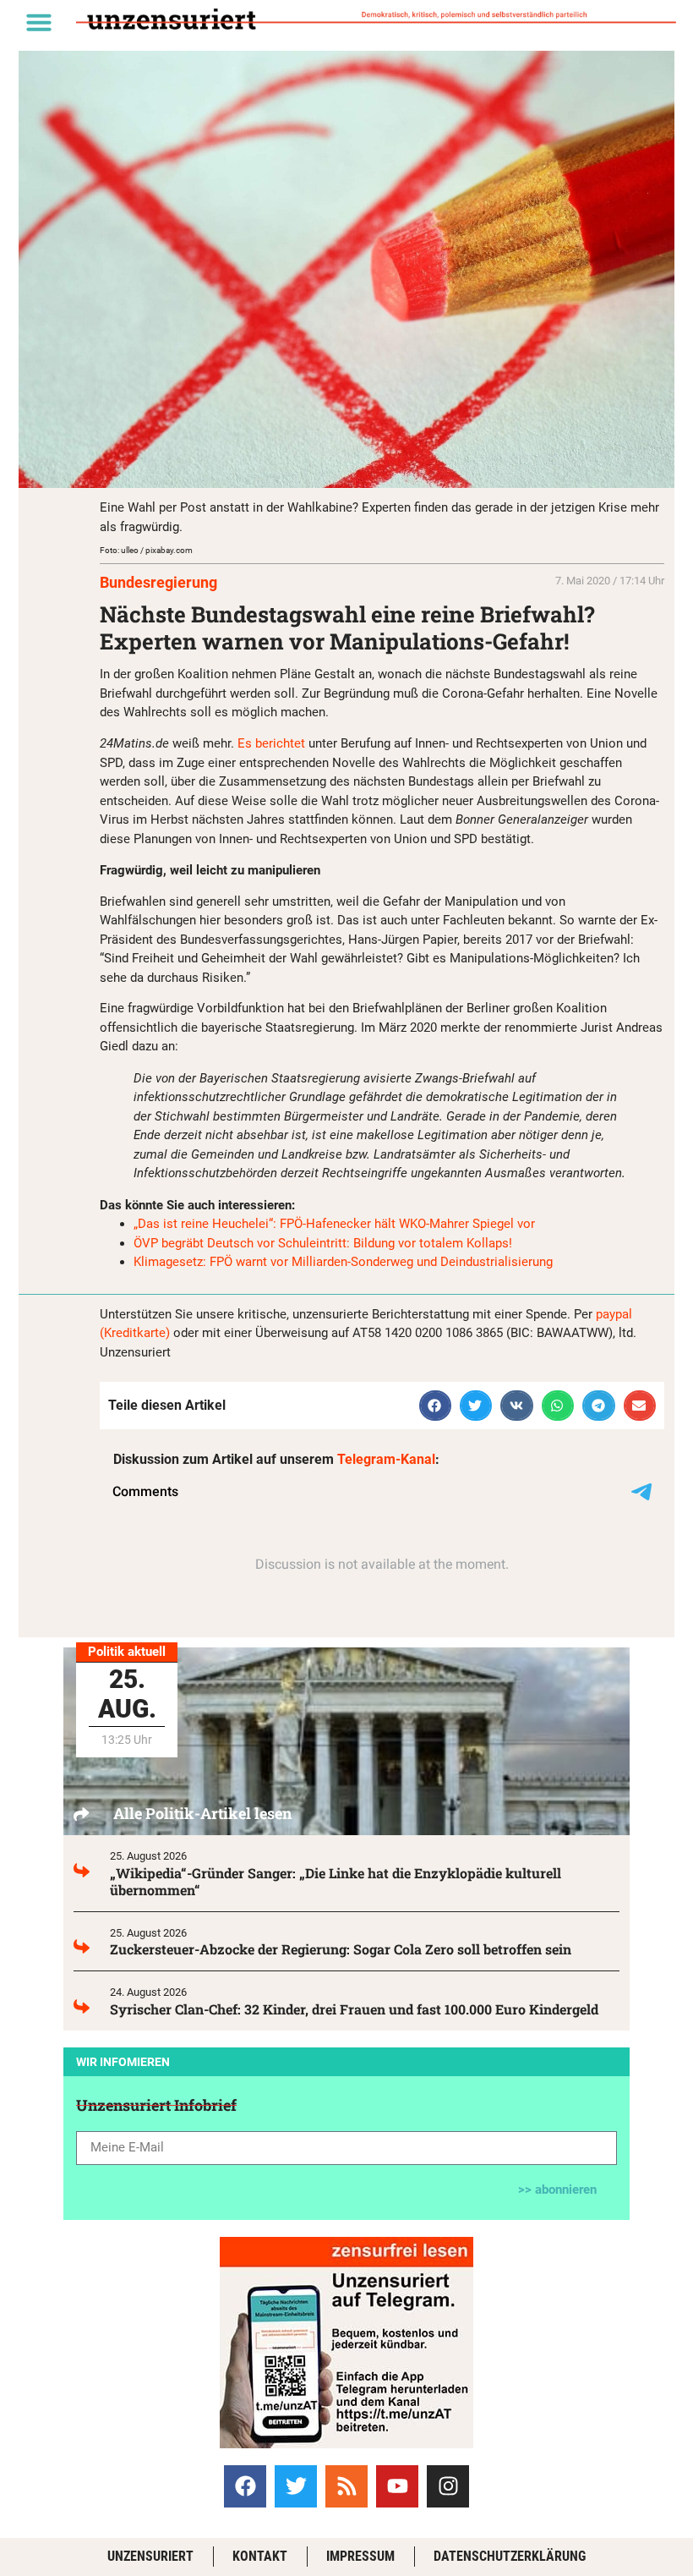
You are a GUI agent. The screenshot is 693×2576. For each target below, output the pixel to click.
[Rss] (346, 2486)
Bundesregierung (158, 582)
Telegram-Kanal (386, 1459)
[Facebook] (245, 2486)
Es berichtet (271, 743)
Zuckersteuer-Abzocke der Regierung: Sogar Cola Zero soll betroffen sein (341, 1949)
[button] (39, 22)
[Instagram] (448, 2486)
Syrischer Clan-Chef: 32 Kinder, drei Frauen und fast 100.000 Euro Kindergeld (354, 2009)
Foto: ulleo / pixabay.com (146, 550)
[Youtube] (397, 2486)
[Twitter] (296, 2486)
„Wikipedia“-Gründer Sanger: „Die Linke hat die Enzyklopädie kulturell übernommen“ (336, 1881)
